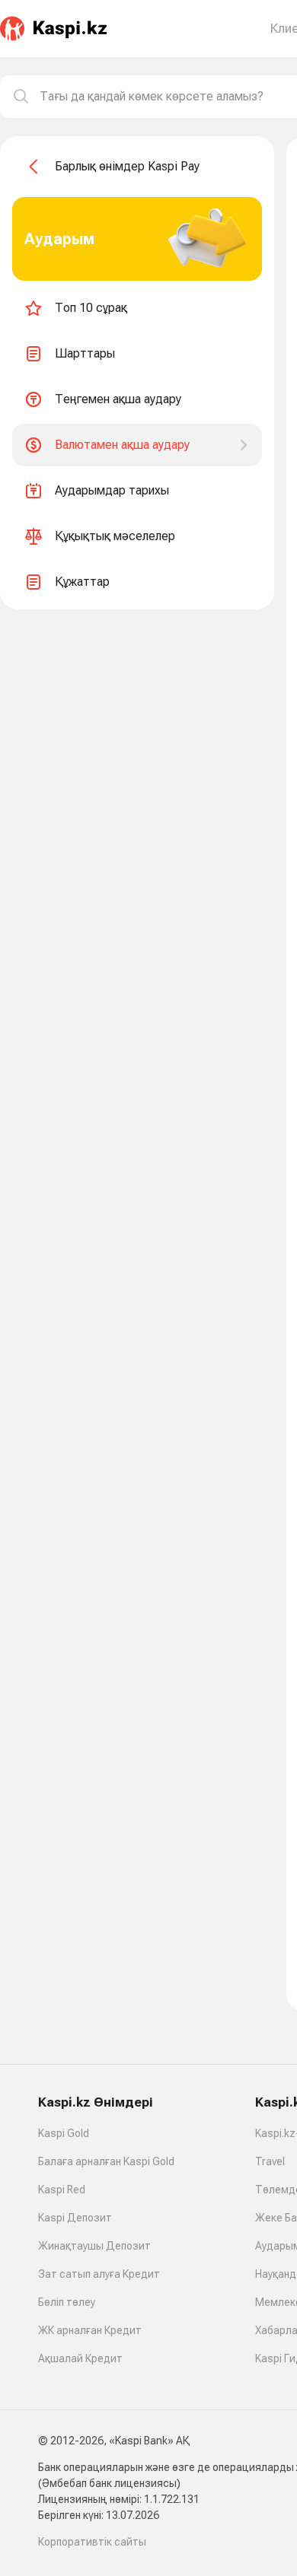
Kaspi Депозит (75, 2218)
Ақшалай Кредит (80, 2358)
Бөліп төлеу (67, 2302)
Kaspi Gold (64, 2133)
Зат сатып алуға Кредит (99, 2274)
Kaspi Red (62, 2190)
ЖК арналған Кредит (90, 2330)
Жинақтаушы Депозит (94, 2246)
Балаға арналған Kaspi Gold (106, 2161)
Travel (270, 2161)
